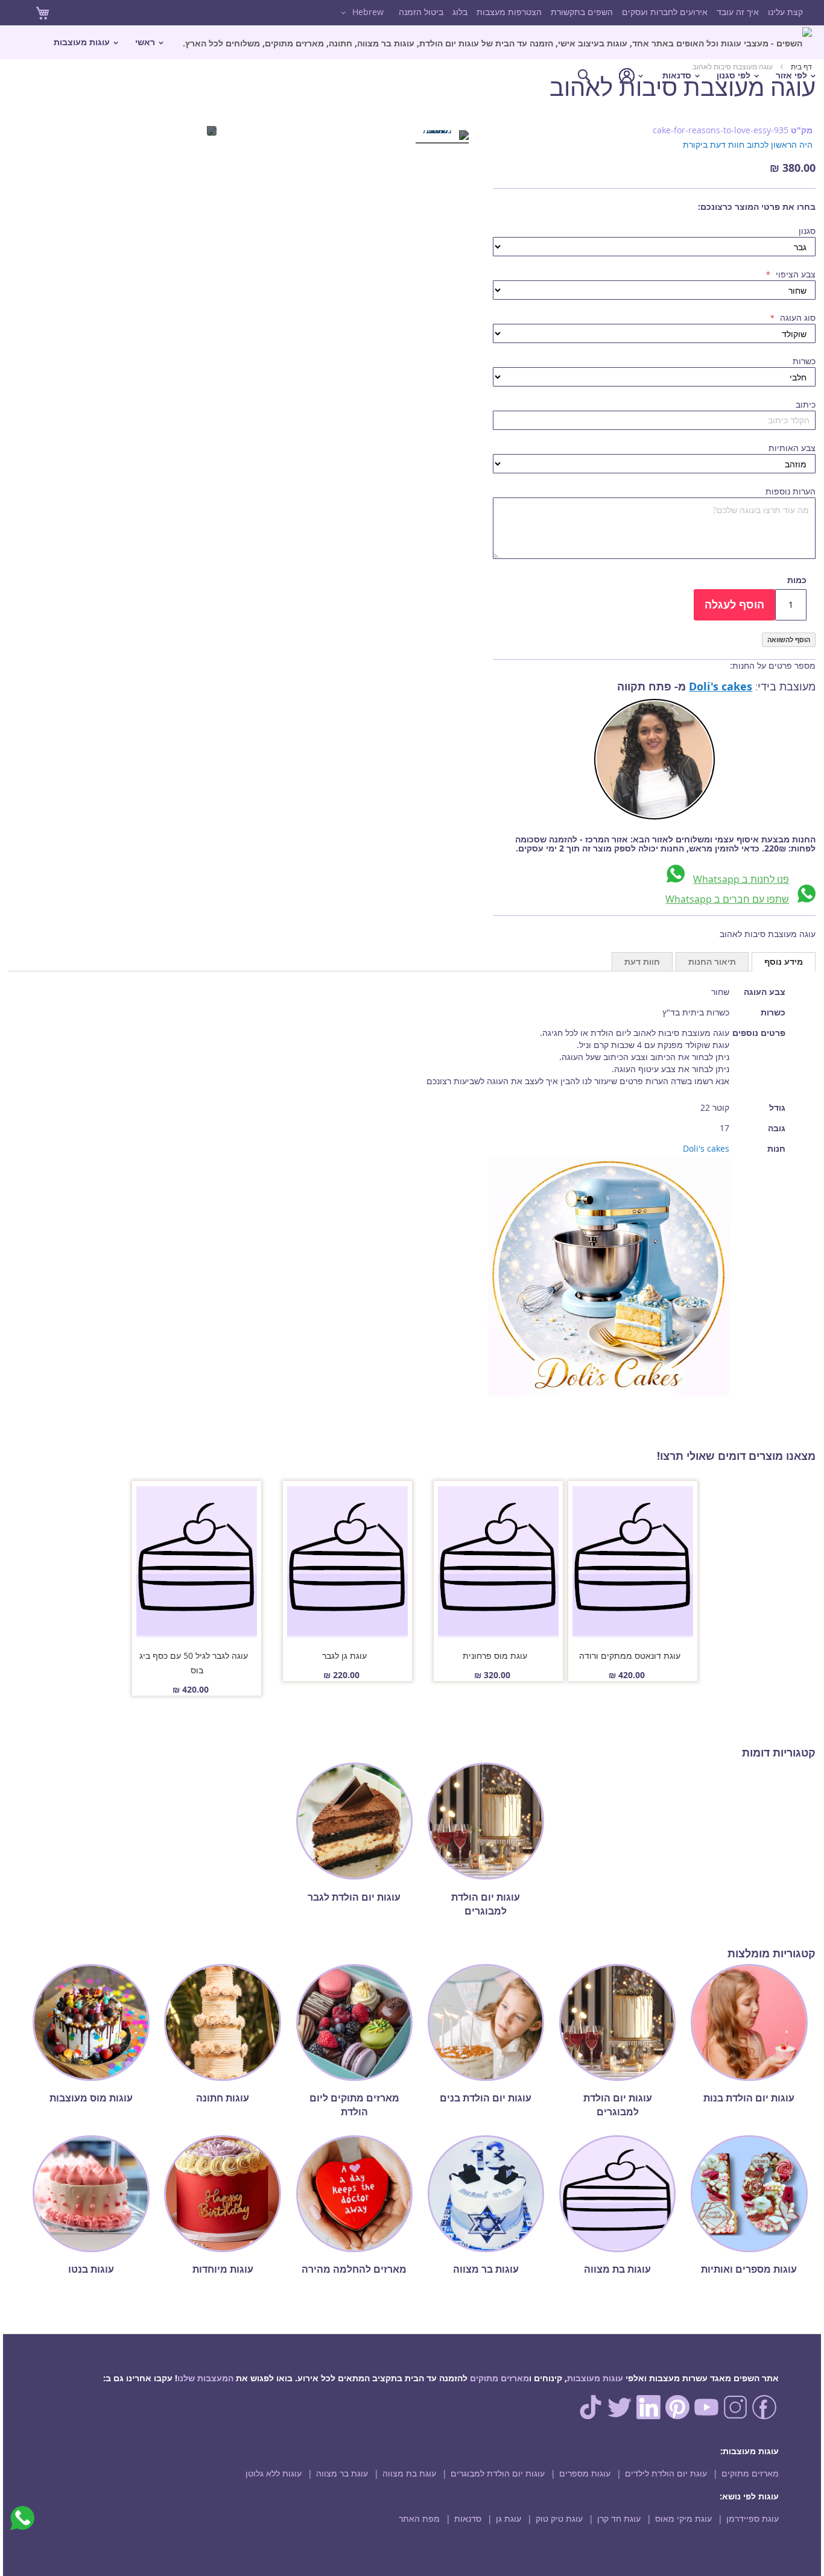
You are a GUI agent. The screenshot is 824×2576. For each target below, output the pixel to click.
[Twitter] (620, 2416)
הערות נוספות (791, 491)
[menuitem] (497, 43)
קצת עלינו (785, 12)
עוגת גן (509, 2518)
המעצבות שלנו (205, 2378)
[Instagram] (735, 2416)
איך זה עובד (738, 12)
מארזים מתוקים (499, 2378)
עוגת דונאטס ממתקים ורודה (630, 1656)
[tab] (784, 962)
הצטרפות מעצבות (509, 12)
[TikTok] (591, 2416)
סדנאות (468, 2518)
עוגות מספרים (585, 2473)
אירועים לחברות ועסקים (665, 12)
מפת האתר (419, 2518)
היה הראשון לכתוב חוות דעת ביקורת (748, 144)
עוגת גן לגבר (344, 1656)
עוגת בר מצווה (342, 2473)
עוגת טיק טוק (559, 2518)
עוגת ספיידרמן (753, 2518)
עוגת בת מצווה (409, 2473)
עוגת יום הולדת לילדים (666, 2473)
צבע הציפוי (794, 274)
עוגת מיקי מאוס (683, 2518)
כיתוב (806, 404)
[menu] (412, 59)
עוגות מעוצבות (595, 2378)
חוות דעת (642, 961)
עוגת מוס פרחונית (495, 1656)
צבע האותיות (792, 448)
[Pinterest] (677, 2416)
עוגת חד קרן (619, 2518)
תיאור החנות (712, 961)
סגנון (807, 231)
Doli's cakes (721, 687)
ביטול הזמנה (421, 12)
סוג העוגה (797, 317)
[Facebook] (764, 2416)
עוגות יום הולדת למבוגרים (498, 2473)
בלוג (460, 12)
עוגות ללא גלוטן (274, 2473)
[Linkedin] (648, 2416)
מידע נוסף (784, 961)
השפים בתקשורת (582, 12)
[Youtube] (706, 2416)
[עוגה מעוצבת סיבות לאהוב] (442, 137)
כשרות (804, 361)
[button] (360, 13)
